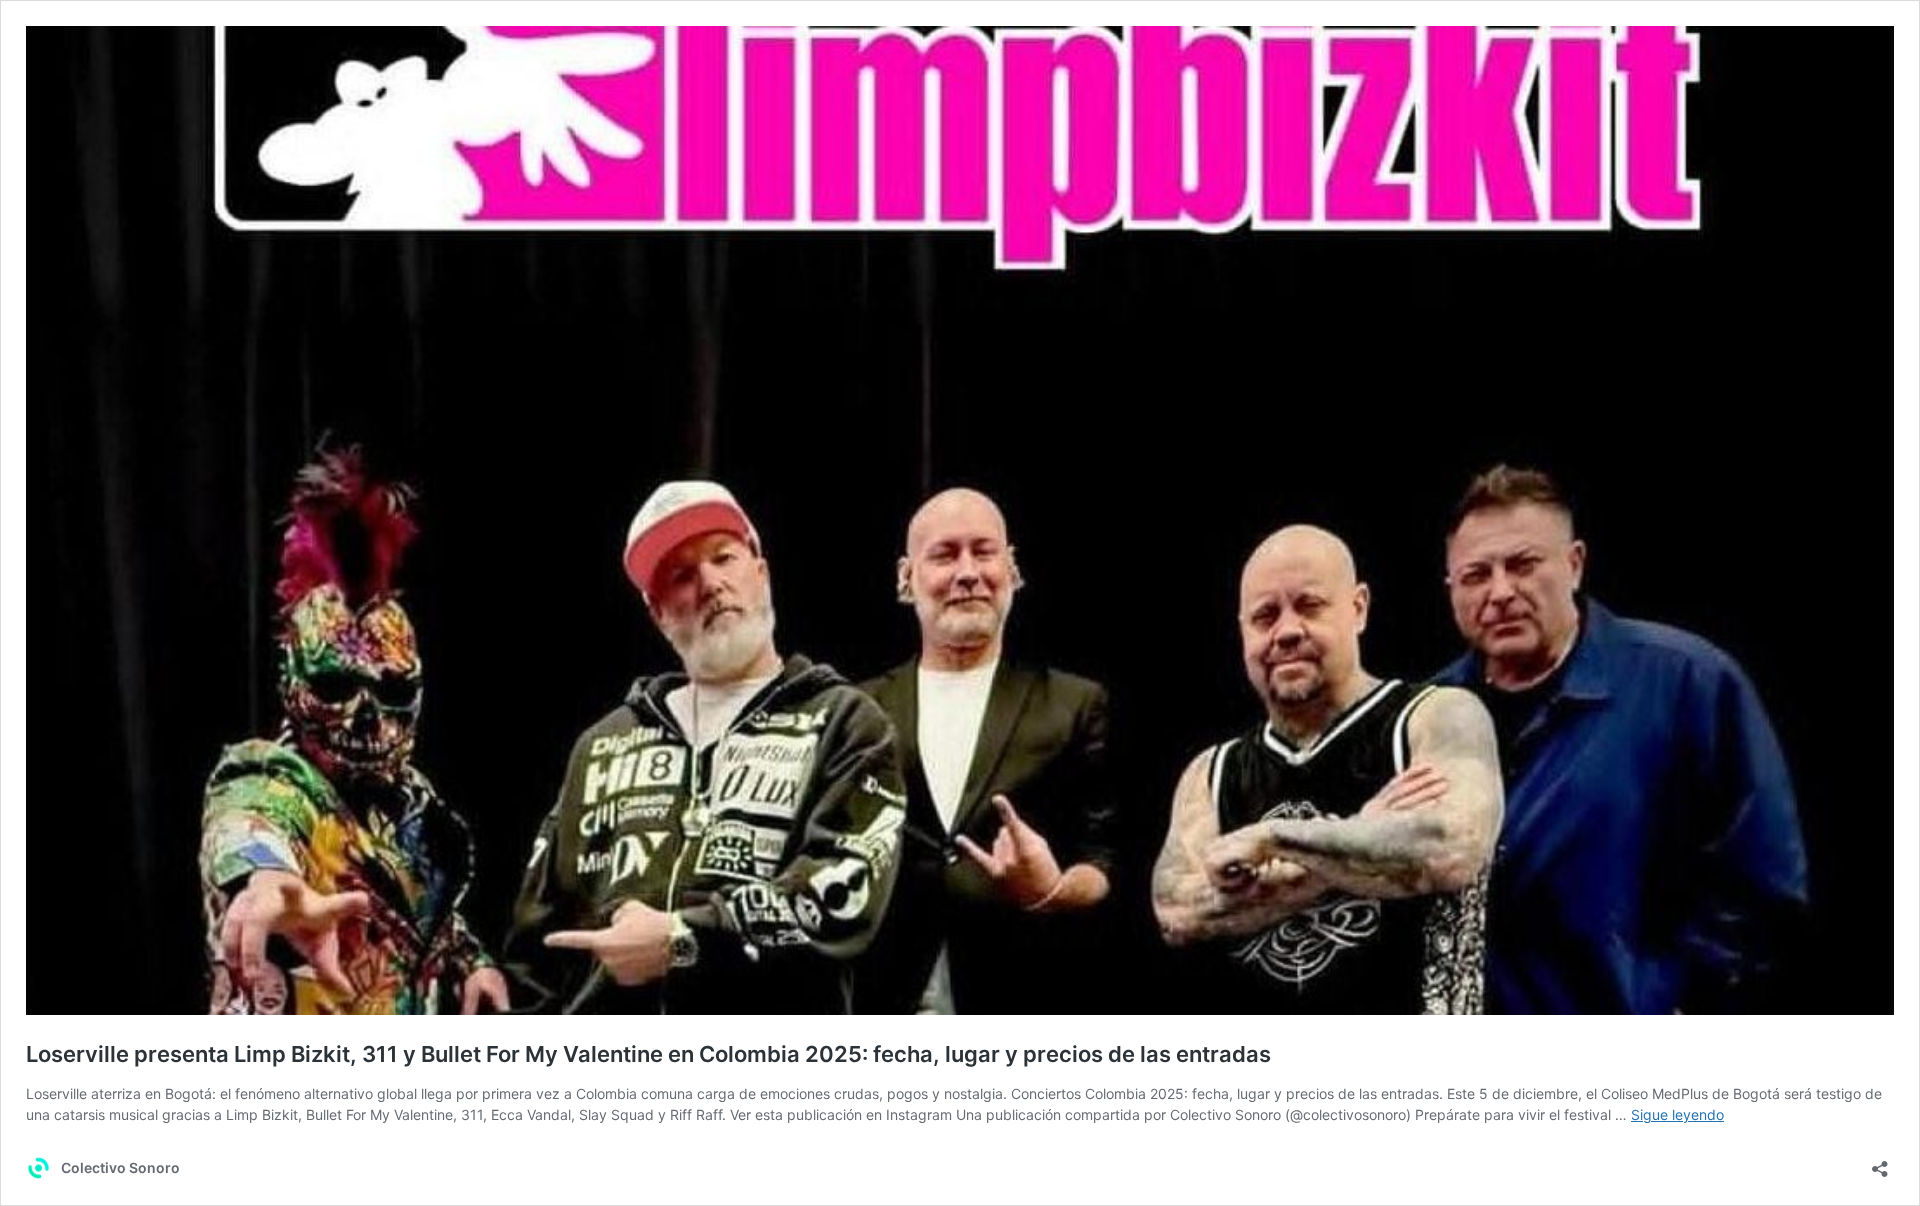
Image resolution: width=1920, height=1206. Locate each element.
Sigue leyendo (1677, 1114)
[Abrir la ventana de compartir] (1880, 1162)
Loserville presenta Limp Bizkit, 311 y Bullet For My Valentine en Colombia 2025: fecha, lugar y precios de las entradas (648, 1054)
